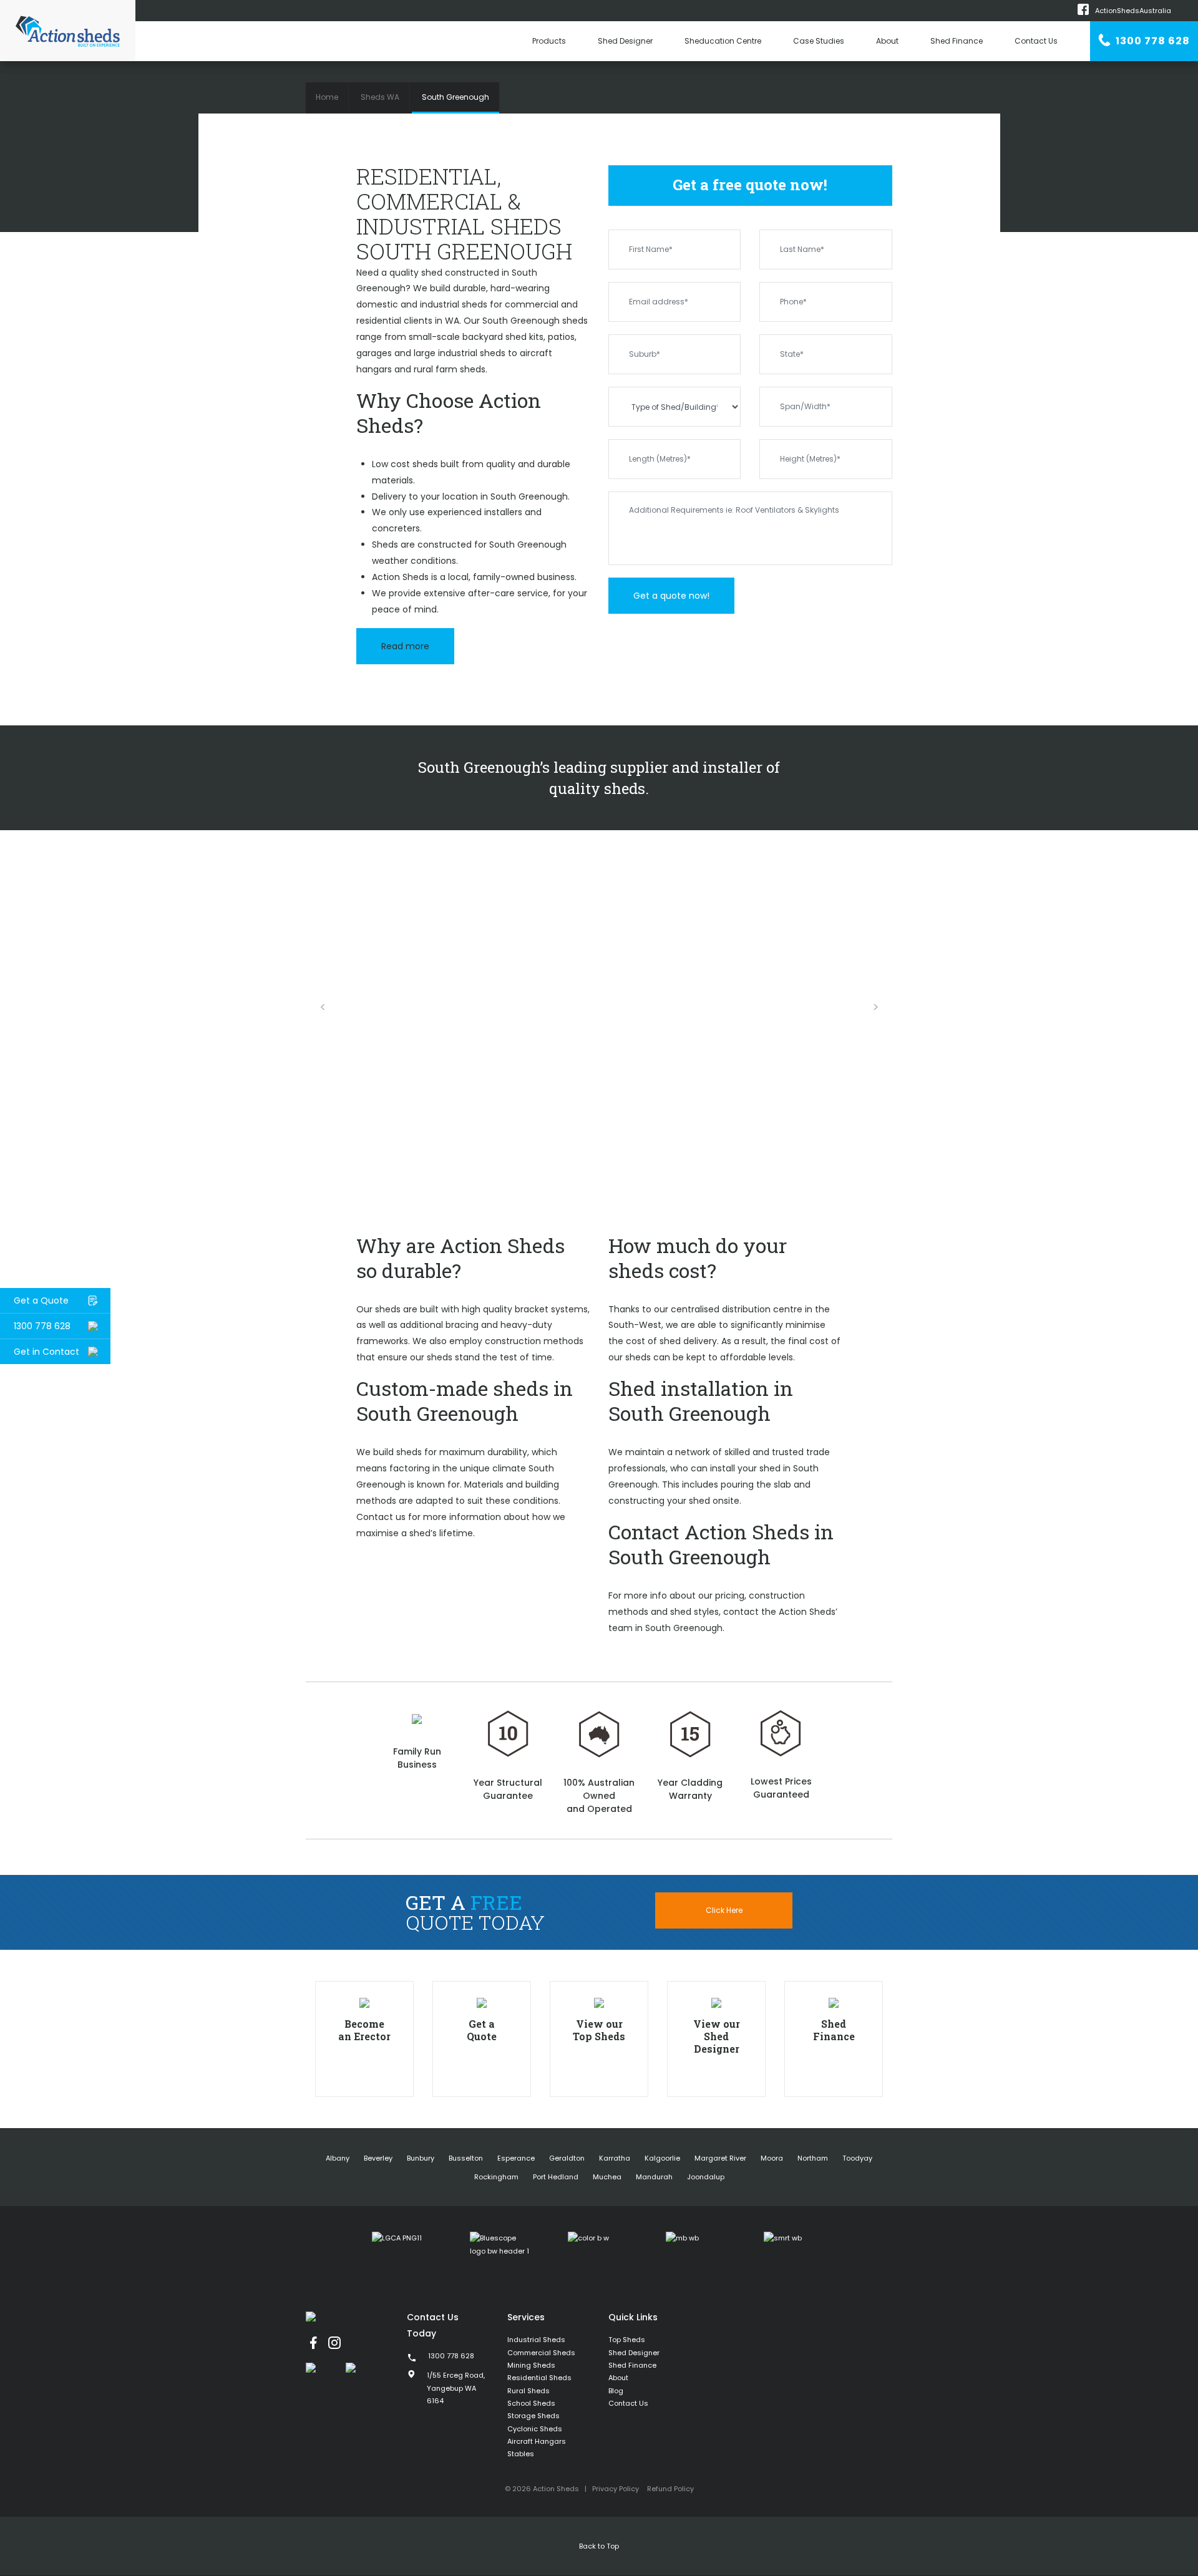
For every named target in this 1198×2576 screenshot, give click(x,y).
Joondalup (706, 2177)
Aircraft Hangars (537, 2441)
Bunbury (421, 2158)
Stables (521, 2454)
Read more (405, 646)
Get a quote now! (671, 596)
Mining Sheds (531, 2365)
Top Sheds (627, 2340)
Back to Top (599, 2546)
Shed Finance (957, 41)
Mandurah (654, 2177)
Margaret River (720, 2158)
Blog (616, 2391)
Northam (813, 2158)
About (887, 41)
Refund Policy (670, 2489)
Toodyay (857, 2158)
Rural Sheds (528, 2391)
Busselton (466, 2158)
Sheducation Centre (723, 41)
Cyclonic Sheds (535, 2429)
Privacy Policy (616, 2489)
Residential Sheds (539, 2378)
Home (327, 97)
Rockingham (496, 2177)
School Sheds (531, 2403)
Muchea (607, 2177)
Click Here (724, 1910)
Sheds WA (380, 97)
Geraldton (567, 2158)
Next (875, 1007)
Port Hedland (556, 2177)
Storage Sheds (533, 2416)
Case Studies (819, 41)
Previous (323, 1007)
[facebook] (313, 2343)
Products (549, 41)
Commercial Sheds (541, 2353)
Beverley (378, 2158)
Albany (338, 2158)
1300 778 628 (1152, 41)
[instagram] (334, 2343)
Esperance (516, 2158)
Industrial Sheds (536, 2340)
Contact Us (1036, 41)
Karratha (615, 2158)
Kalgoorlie (662, 2158)
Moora (772, 2158)
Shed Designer (625, 41)
